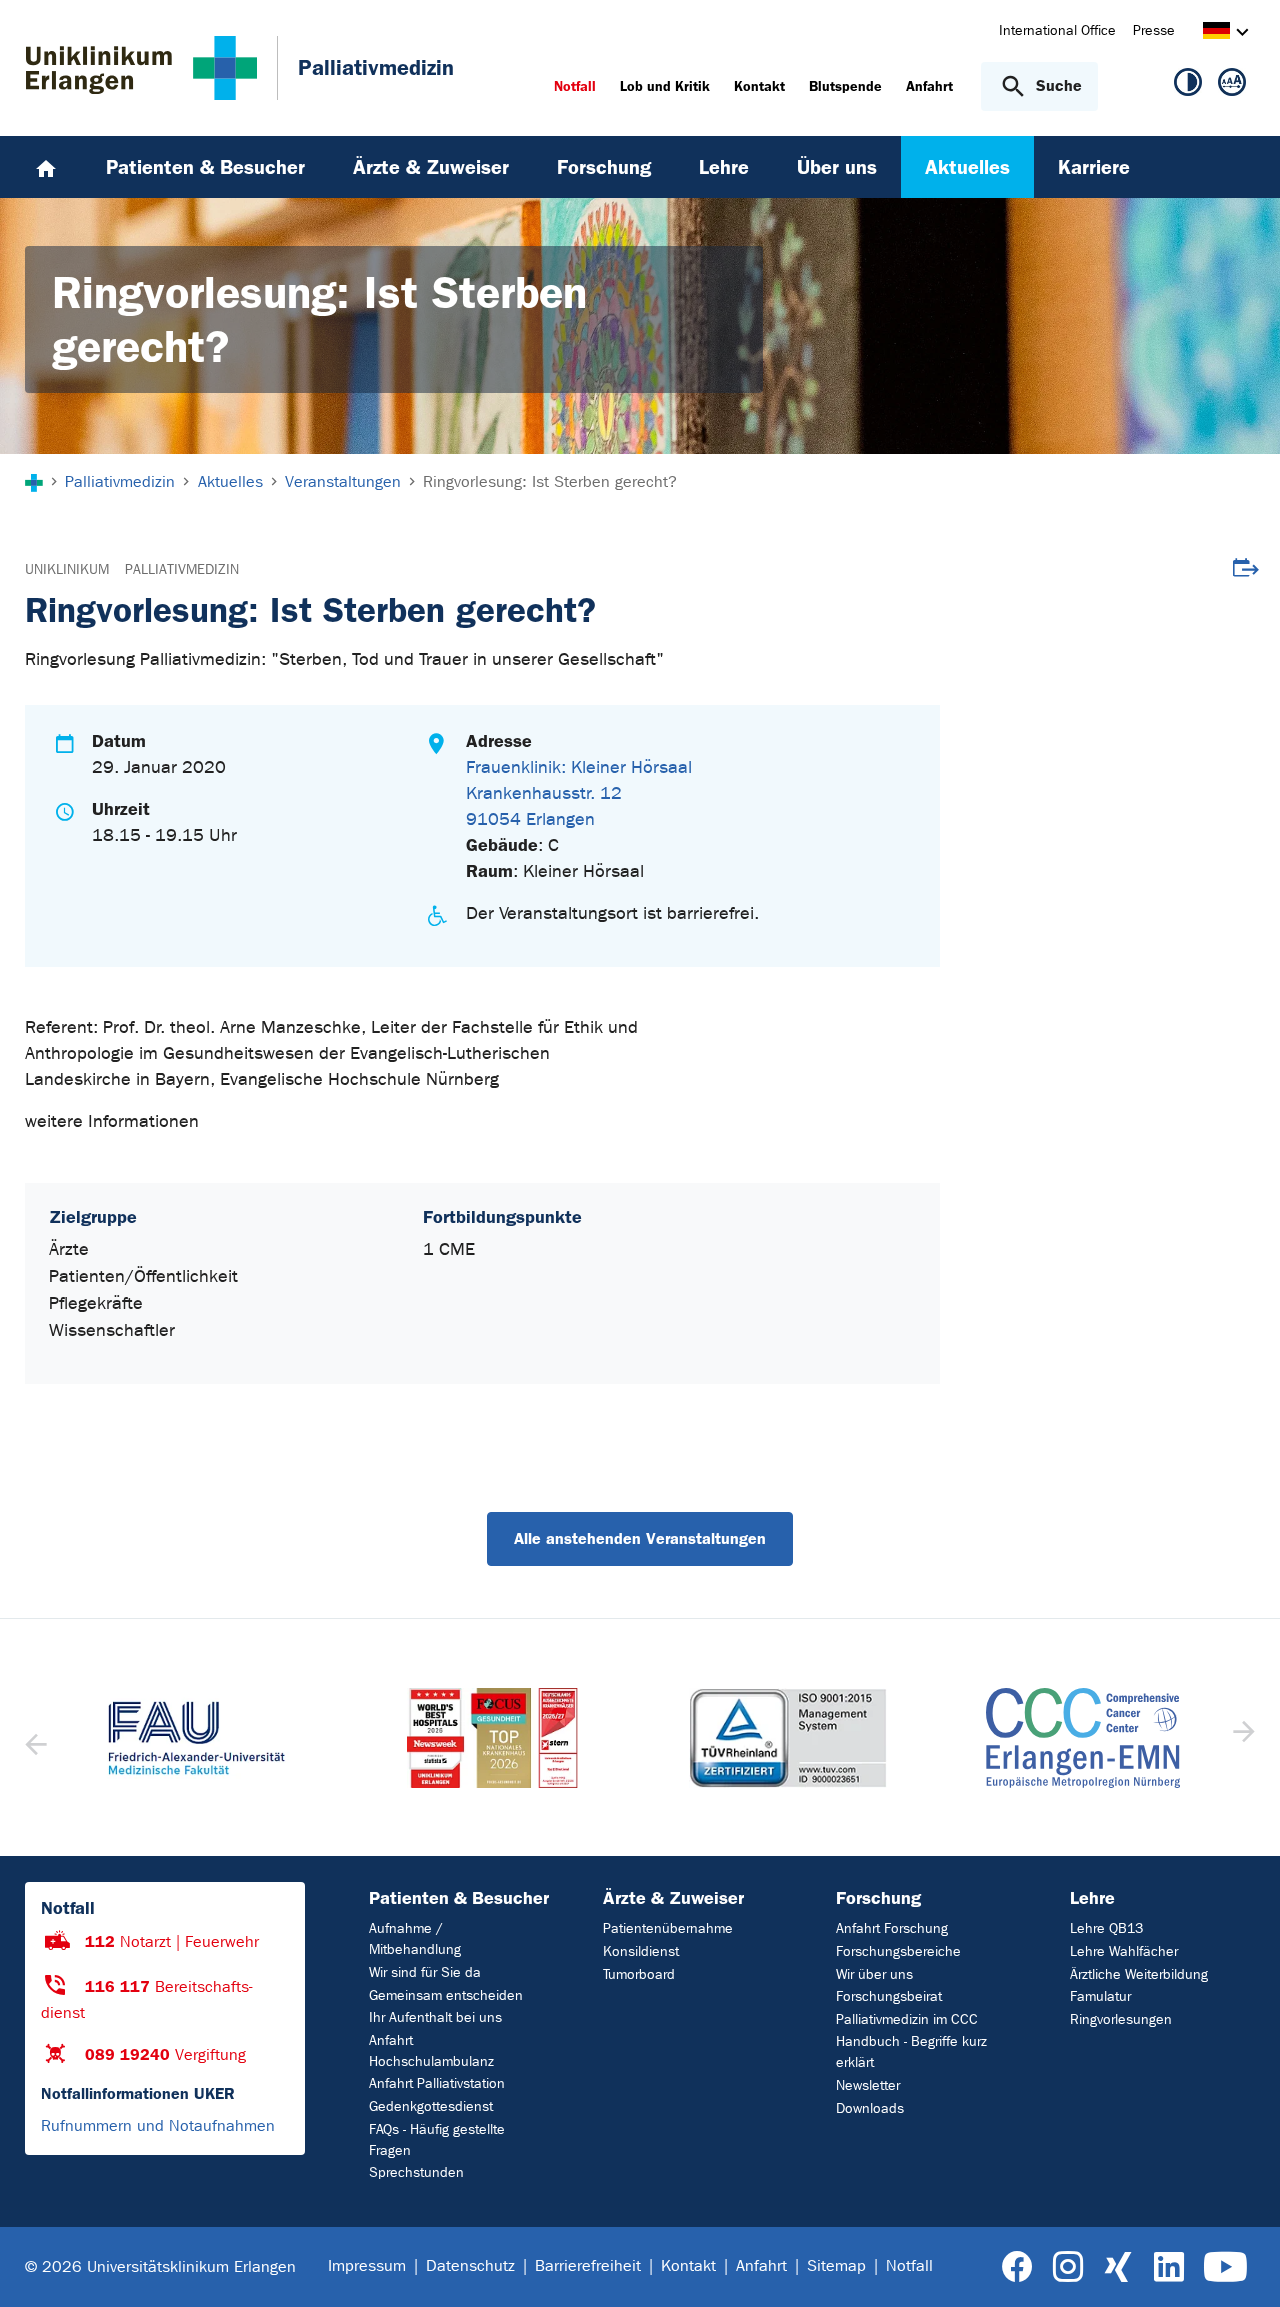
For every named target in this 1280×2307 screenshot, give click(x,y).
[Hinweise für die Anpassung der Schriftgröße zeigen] (1232, 86)
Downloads (870, 2108)
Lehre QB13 (1106, 1928)
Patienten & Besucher (459, 1898)
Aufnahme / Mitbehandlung (415, 1939)
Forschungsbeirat (889, 1996)
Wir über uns (874, 1974)
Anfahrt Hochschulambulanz (431, 2051)
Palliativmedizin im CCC (907, 2019)
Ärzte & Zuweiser (673, 1898)
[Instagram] (1068, 2267)
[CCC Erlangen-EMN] (1084, 1738)
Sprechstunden (416, 2172)
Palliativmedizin (182, 569)
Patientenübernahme (668, 1928)
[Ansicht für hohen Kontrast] (1188, 86)
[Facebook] (1017, 2267)
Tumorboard (639, 1974)
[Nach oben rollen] (1240, 2266)
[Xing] (1118, 2267)
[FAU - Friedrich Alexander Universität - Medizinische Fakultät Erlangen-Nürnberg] (197, 1738)
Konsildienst (641, 1951)
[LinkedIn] (1168, 2267)
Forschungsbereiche (898, 1951)
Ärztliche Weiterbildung (1139, 1974)
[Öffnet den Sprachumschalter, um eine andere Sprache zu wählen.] (1216, 33)
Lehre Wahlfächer (1124, 1951)
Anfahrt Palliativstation (437, 2083)
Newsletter (868, 2085)
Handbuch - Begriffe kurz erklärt (911, 2052)
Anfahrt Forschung (892, 1928)
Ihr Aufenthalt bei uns (435, 2017)
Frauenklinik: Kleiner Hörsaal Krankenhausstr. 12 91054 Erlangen (579, 793)
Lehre (1092, 1898)
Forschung (878, 1898)
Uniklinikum (67, 569)
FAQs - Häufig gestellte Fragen (437, 2140)
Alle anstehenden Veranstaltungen (640, 1538)
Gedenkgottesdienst (431, 2106)
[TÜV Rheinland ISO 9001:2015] (788, 1738)
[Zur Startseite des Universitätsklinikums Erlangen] (141, 68)
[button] (1241, 1738)
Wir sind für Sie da (425, 1972)
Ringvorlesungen (1121, 2019)
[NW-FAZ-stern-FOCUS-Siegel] (493, 1738)
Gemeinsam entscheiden (446, 1995)
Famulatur (1100, 1996)
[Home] (46, 167)
